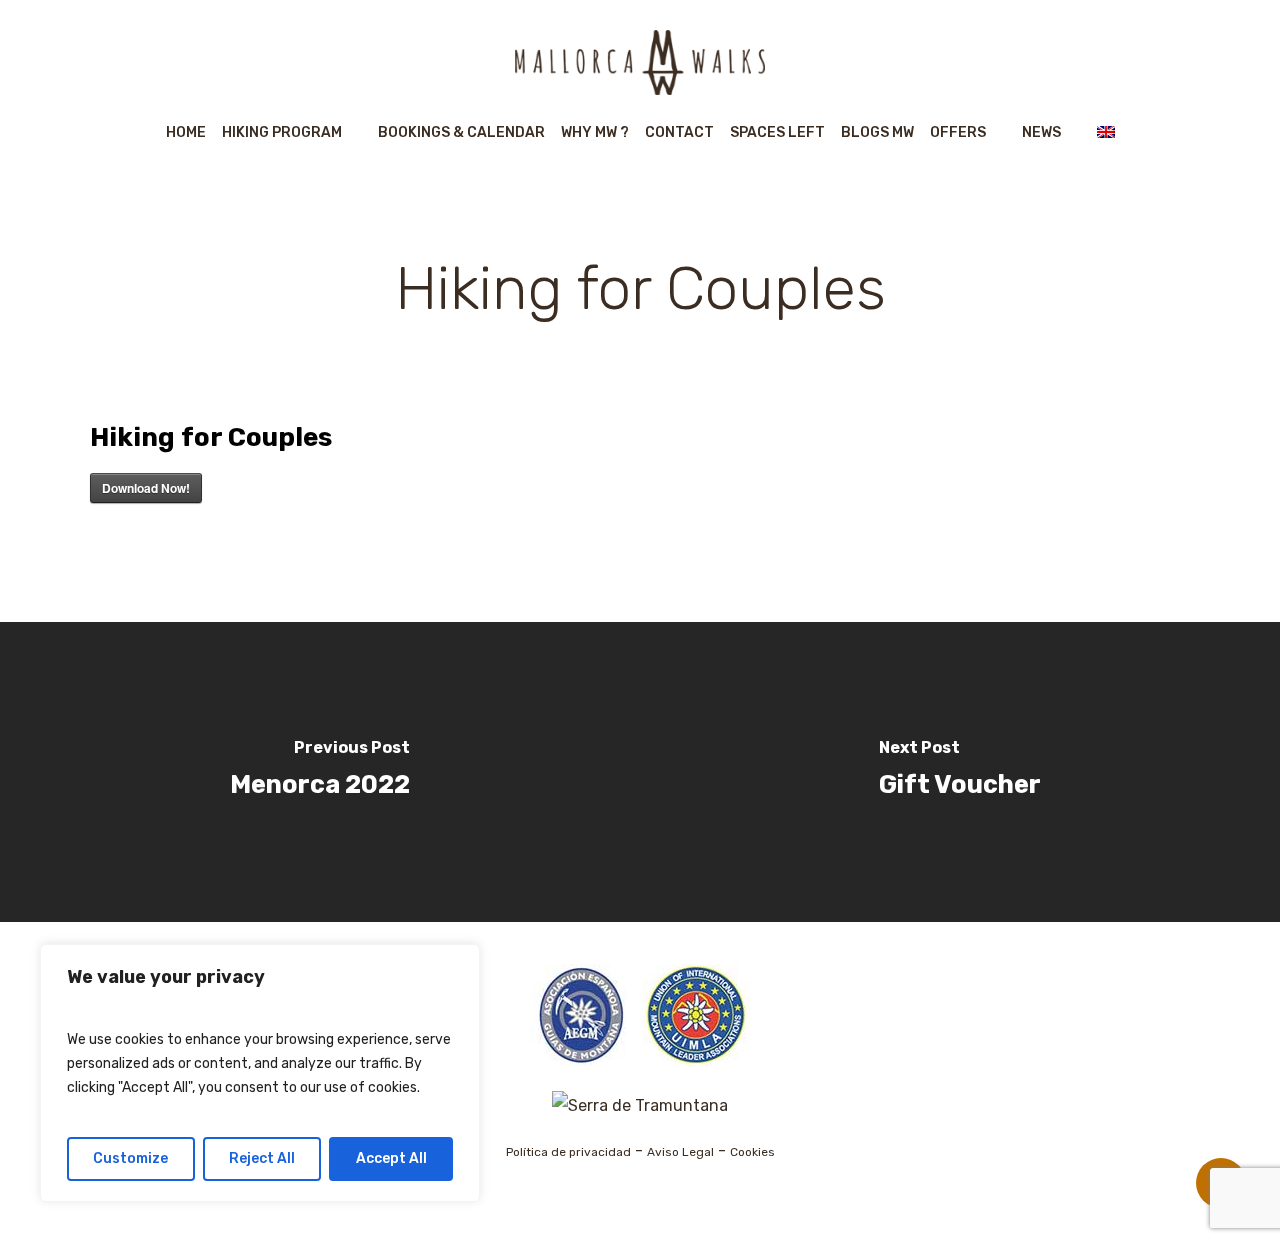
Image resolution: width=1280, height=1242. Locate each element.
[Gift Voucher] (960, 772)
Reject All (262, 1158)
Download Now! (146, 488)
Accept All (391, 1158)
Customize (130, 1158)
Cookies (752, 1152)
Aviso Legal (680, 1152)
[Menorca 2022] (320, 772)
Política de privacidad (568, 1152)
